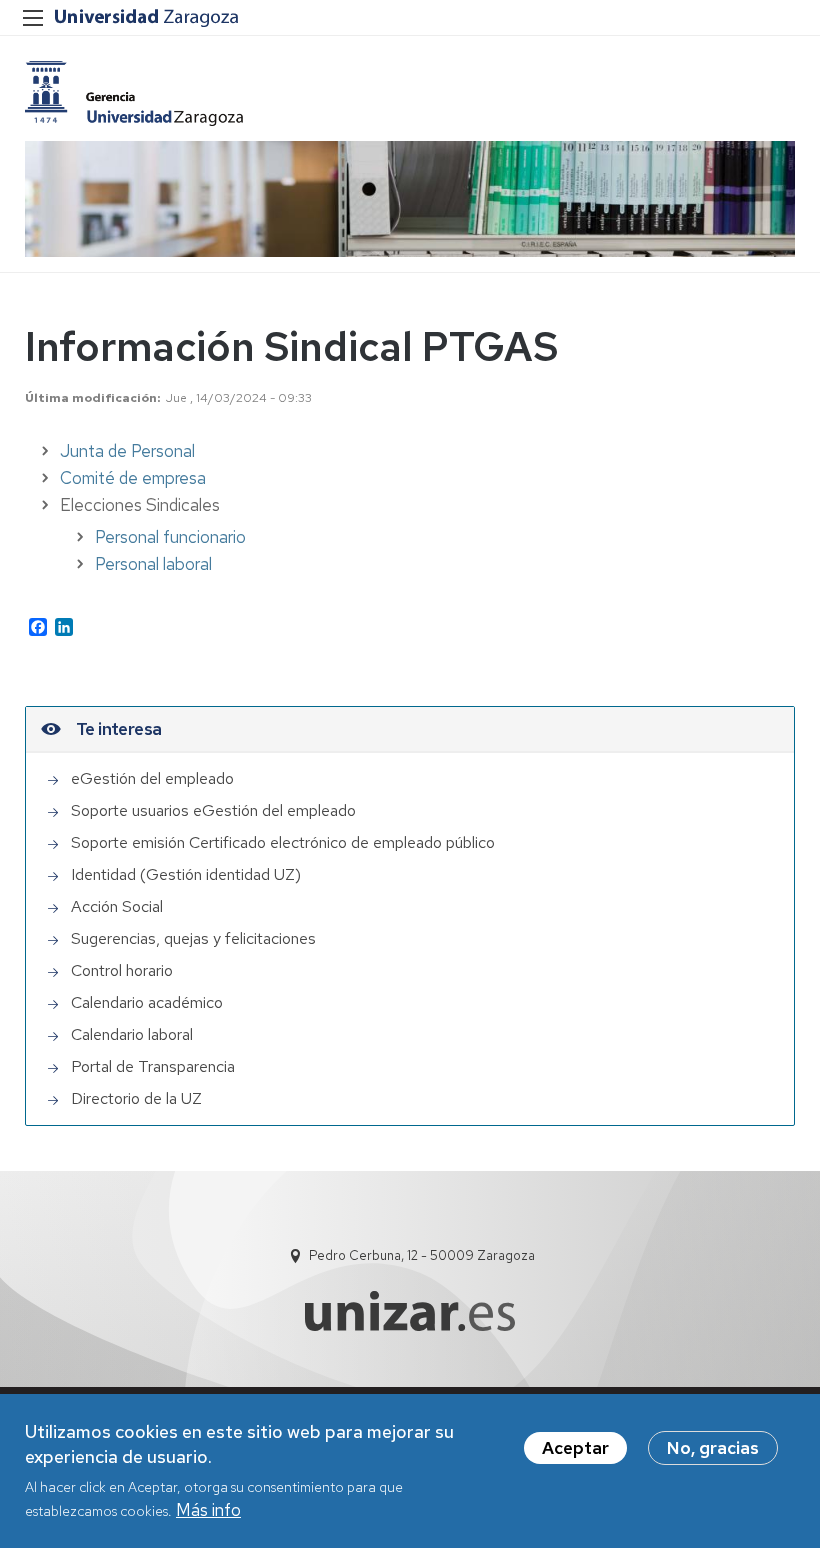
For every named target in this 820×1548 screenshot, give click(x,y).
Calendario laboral (132, 1034)
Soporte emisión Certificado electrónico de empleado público (283, 842)
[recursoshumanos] (134, 93)
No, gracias (713, 1448)
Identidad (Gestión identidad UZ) (186, 874)
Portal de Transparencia (153, 1066)
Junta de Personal (127, 451)
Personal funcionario (170, 537)
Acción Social (117, 906)
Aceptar (575, 1448)
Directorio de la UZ (136, 1098)
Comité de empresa (133, 478)
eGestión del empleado (152, 778)
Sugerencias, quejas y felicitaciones (193, 938)
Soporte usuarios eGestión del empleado (213, 810)
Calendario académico (147, 1002)
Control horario (122, 970)
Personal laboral (153, 564)
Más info (208, 1510)
